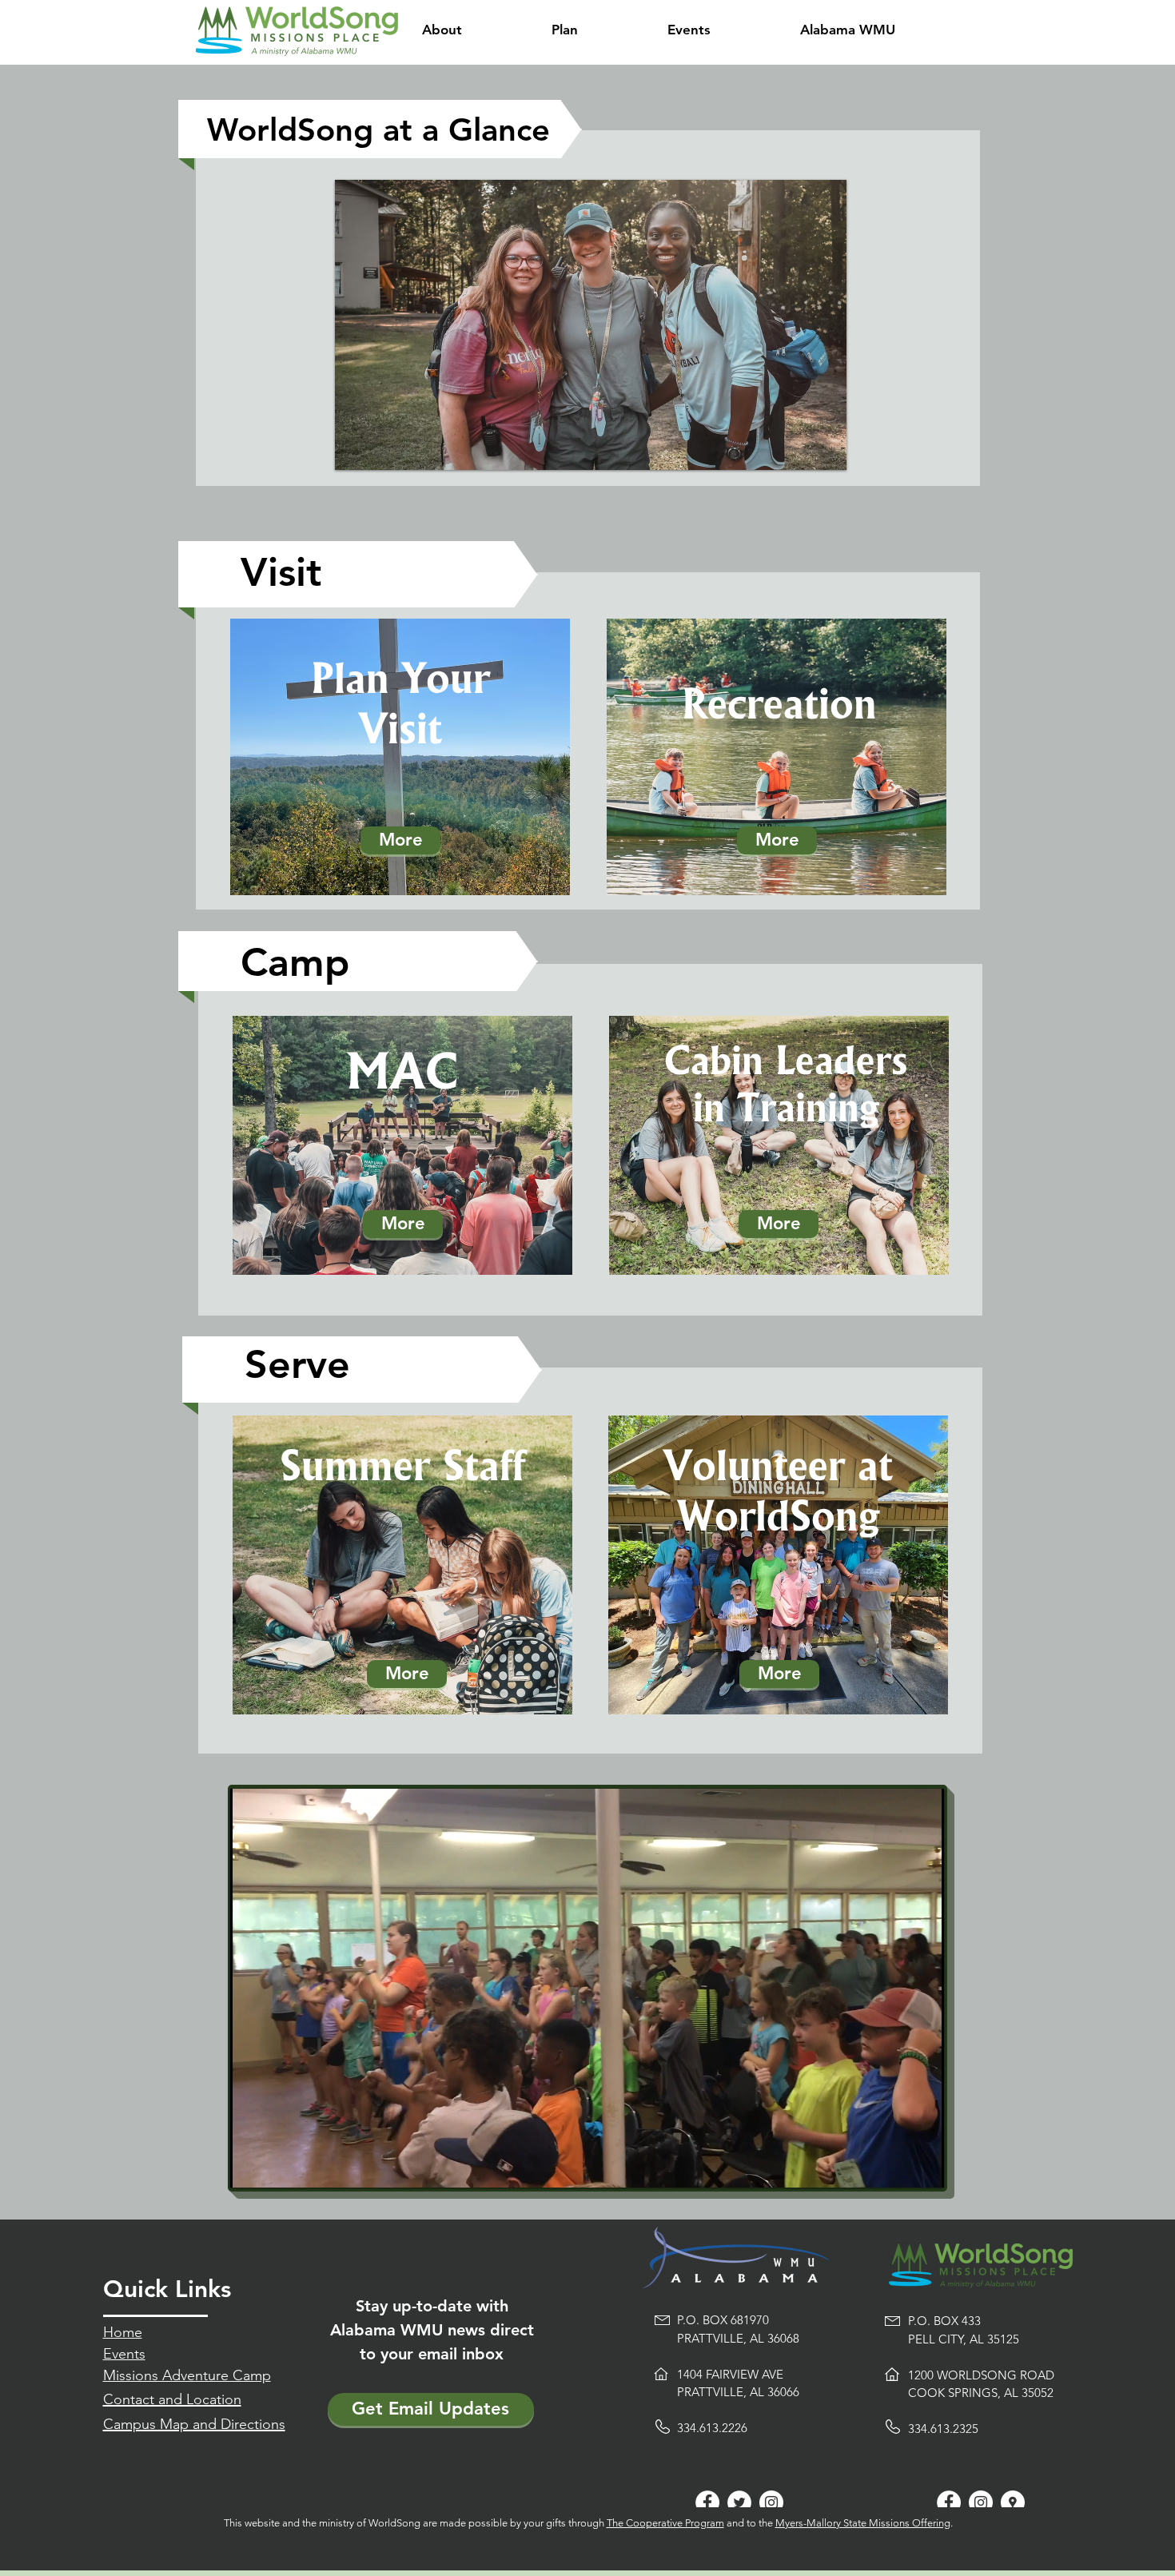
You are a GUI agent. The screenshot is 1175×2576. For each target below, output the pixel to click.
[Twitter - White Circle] (739, 2502)
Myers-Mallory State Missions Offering (863, 2523)
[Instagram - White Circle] (771, 2502)
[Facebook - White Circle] (707, 2502)
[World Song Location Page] (1013, 2502)
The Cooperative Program (665, 2523)
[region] (400, 757)
